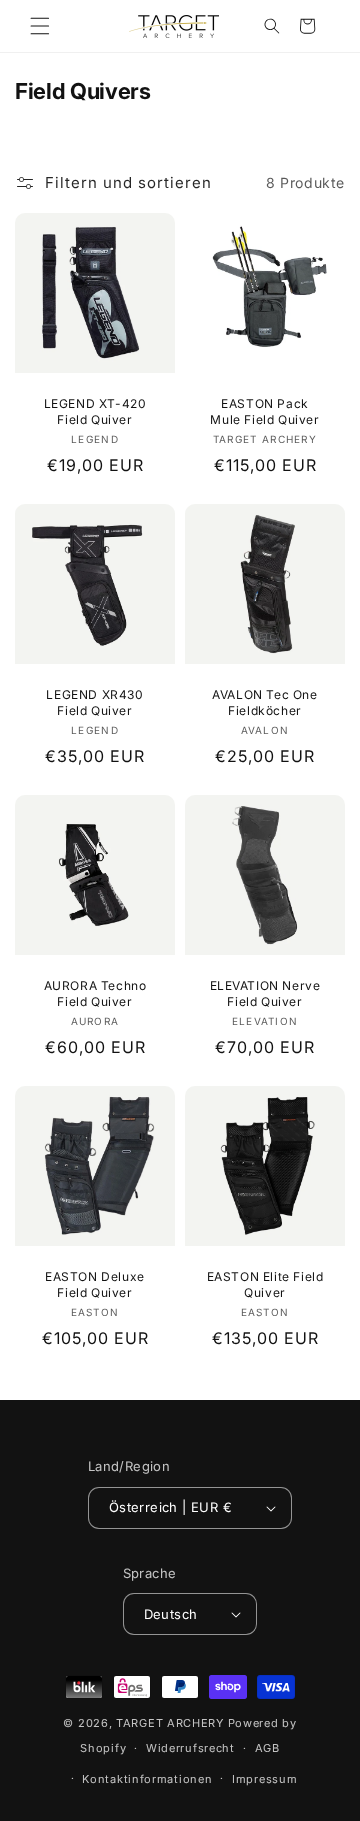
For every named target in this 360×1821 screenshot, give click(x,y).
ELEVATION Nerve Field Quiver (265, 993)
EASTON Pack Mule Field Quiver (264, 411)
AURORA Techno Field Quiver (95, 993)
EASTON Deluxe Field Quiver (95, 1284)
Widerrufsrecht (190, 1748)
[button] (40, 26)
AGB (267, 1748)
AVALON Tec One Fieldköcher (264, 702)
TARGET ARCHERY (170, 1723)
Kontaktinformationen (147, 1779)
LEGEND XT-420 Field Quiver (95, 411)
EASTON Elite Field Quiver (265, 1284)
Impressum (264, 1779)
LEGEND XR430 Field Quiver (94, 702)
